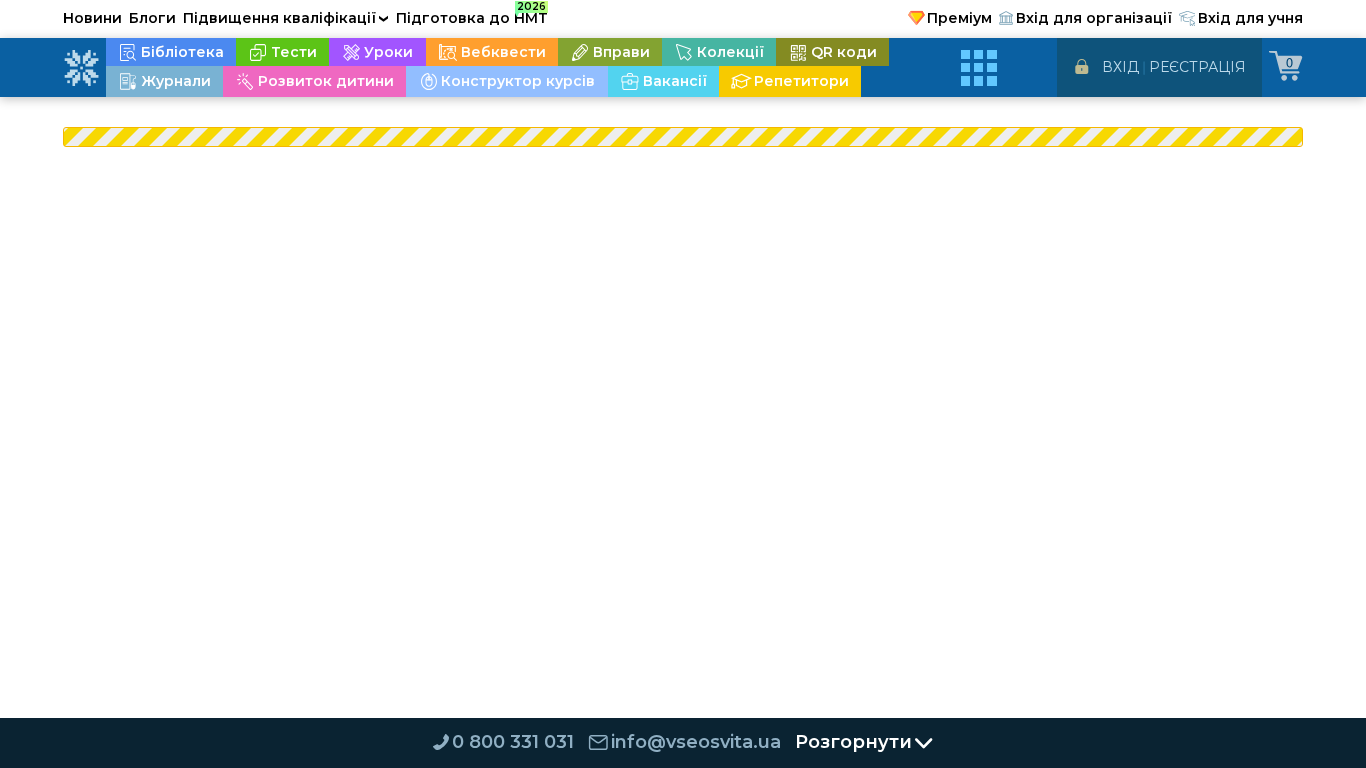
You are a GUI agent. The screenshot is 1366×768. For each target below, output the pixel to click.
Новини (92, 18)
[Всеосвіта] (81, 68)
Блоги (152, 18)
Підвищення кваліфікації (286, 18)
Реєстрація (1197, 67)
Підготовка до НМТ (472, 15)
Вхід (1120, 67)
